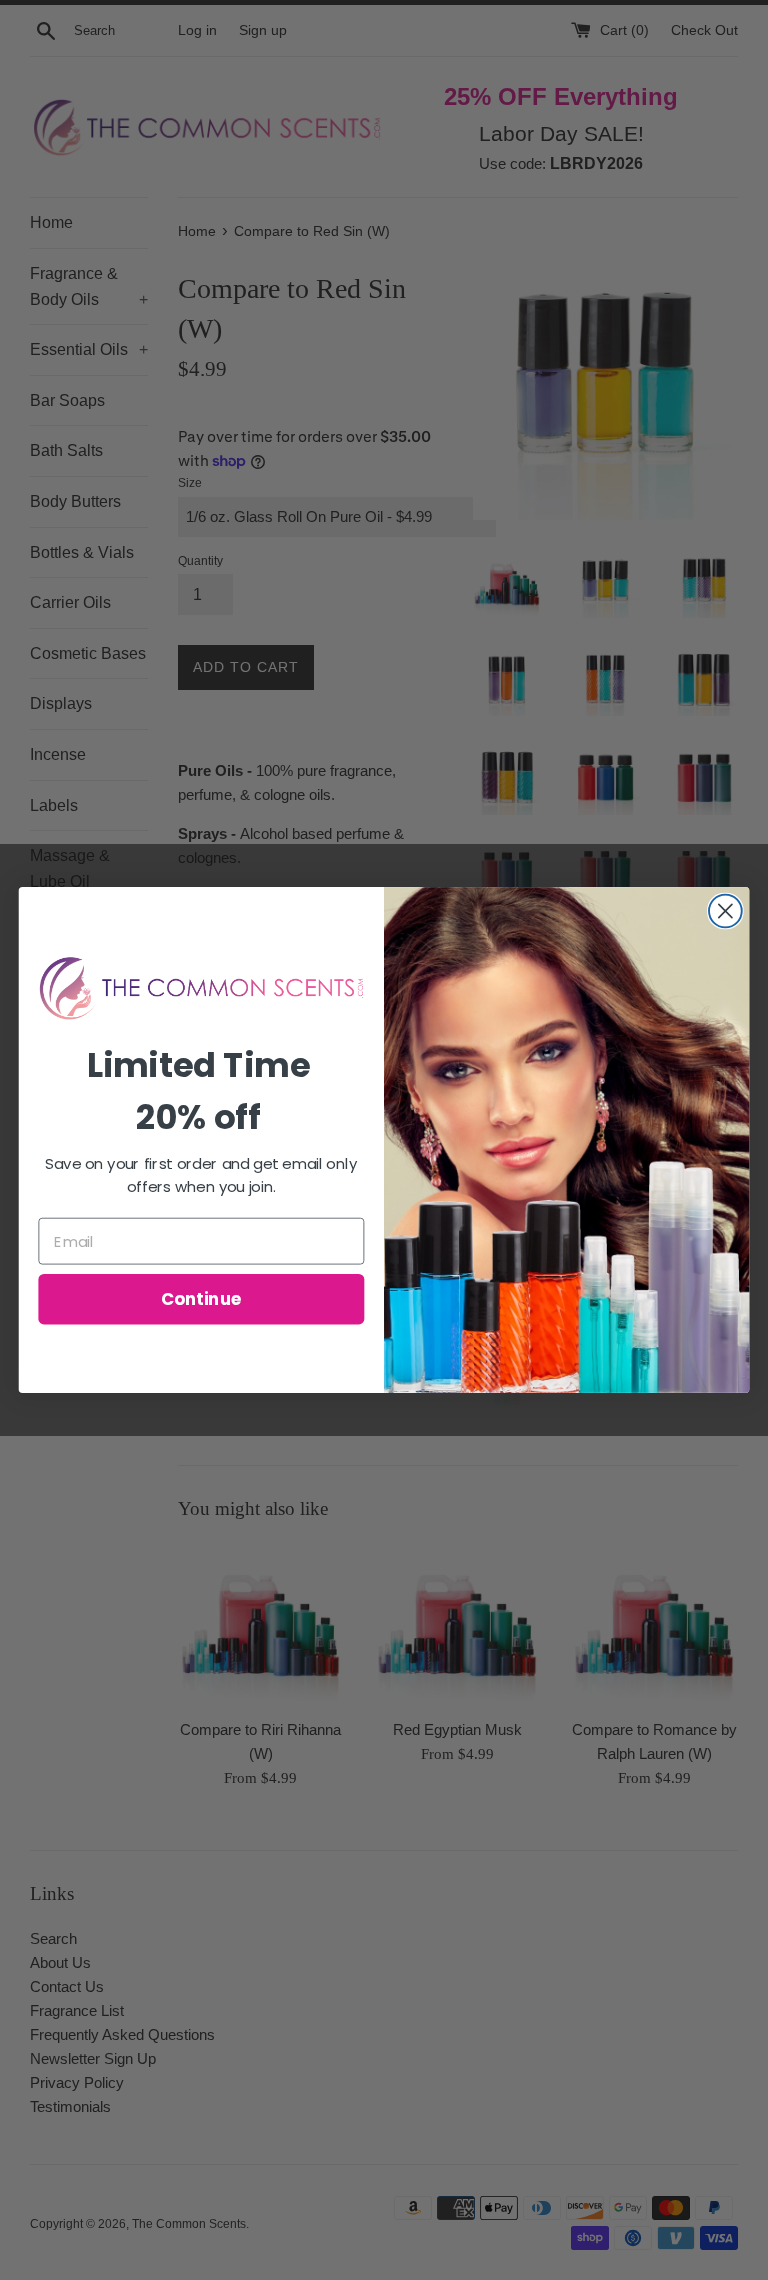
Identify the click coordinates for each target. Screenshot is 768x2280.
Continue (201, 1298)
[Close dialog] (725, 911)
